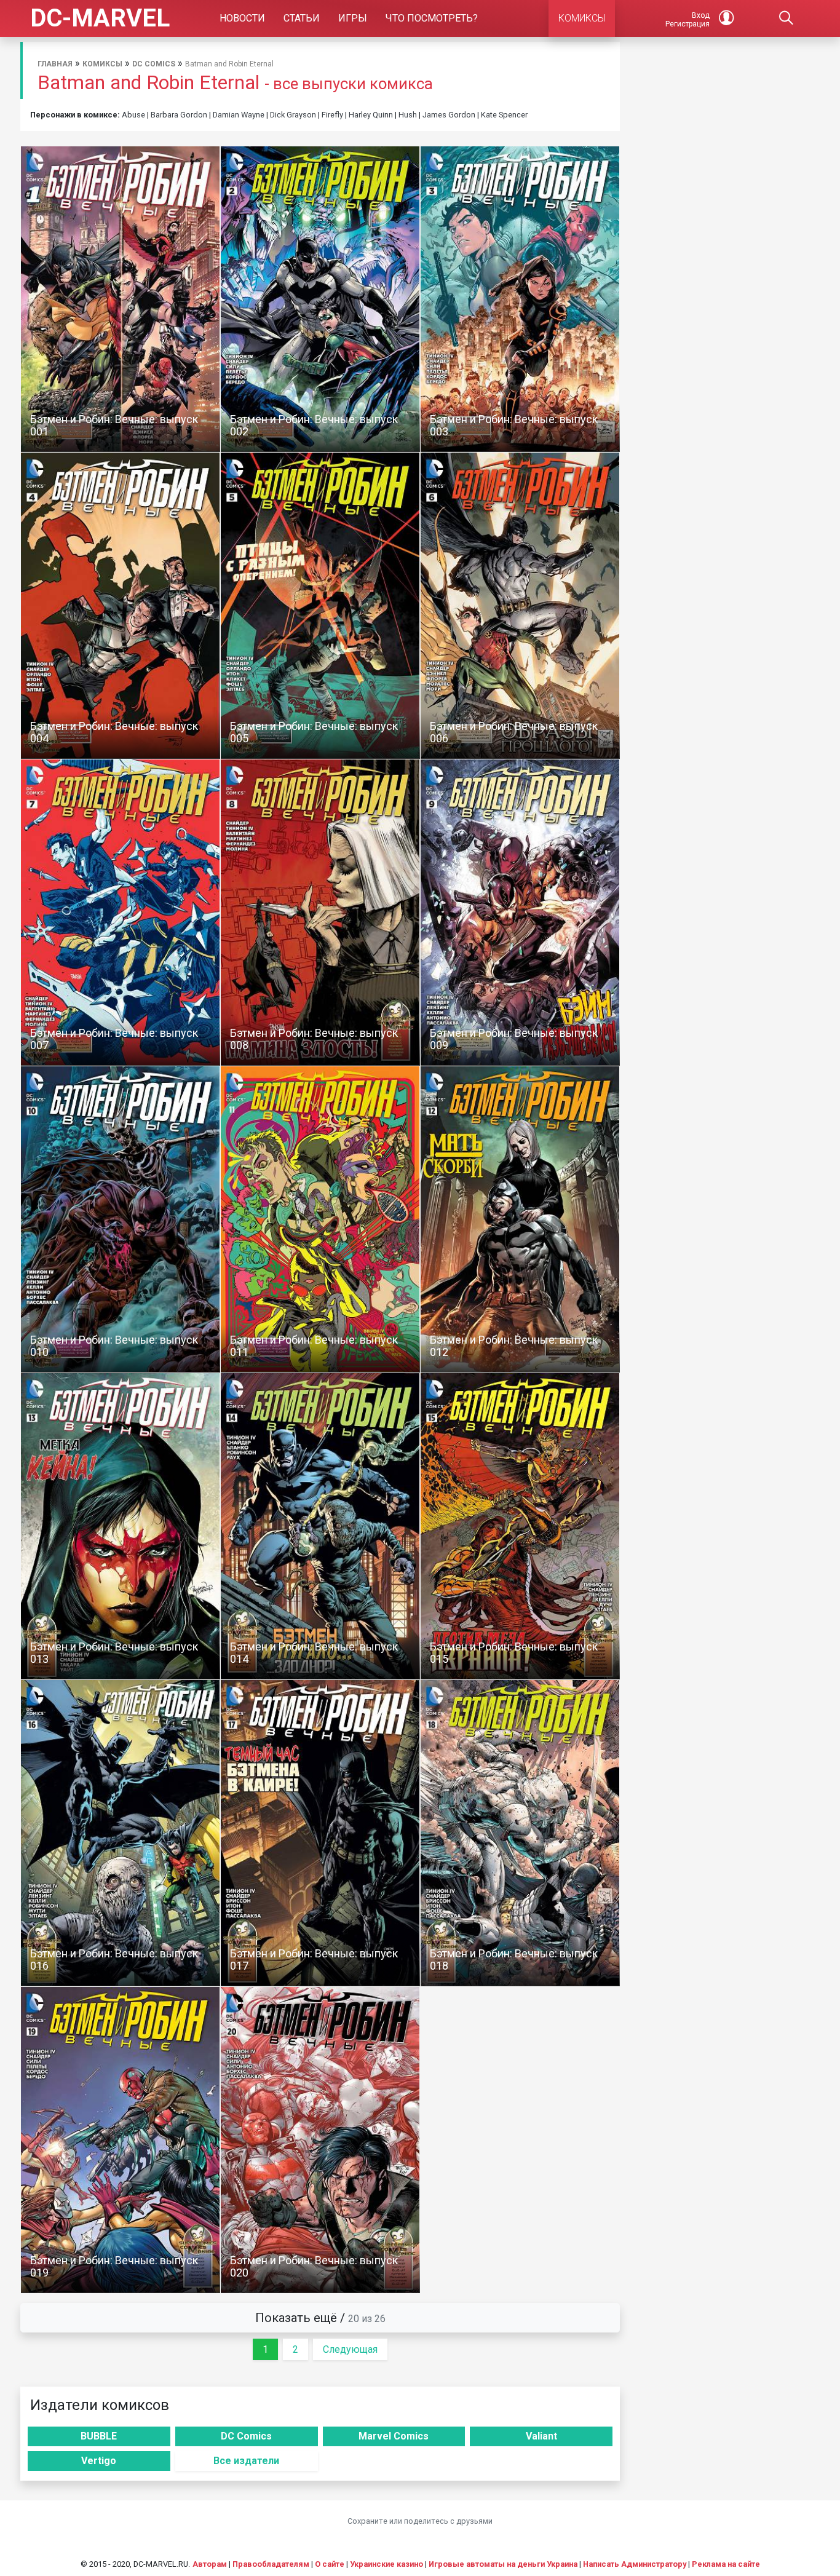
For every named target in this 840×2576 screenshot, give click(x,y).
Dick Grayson (293, 115)
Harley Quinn (371, 115)
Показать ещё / (320, 2318)
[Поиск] (787, 18)
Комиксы (102, 64)
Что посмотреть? (432, 18)
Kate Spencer (504, 115)
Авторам (210, 2564)
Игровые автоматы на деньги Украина (503, 2564)
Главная (55, 64)
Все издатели (246, 2461)
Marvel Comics (394, 2436)
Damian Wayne (239, 115)
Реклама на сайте (726, 2564)
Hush (408, 115)
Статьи (302, 18)
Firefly (332, 115)
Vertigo (99, 2461)
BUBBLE (99, 2436)
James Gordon (449, 115)
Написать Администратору (635, 2564)
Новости (242, 18)
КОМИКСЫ (582, 18)
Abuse (133, 115)
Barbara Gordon (179, 115)
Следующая (350, 2349)
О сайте (330, 2564)
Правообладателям (271, 2564)
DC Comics (154, 64)
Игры (353, 18)
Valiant (541, 2436)
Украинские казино (386, 2564)
